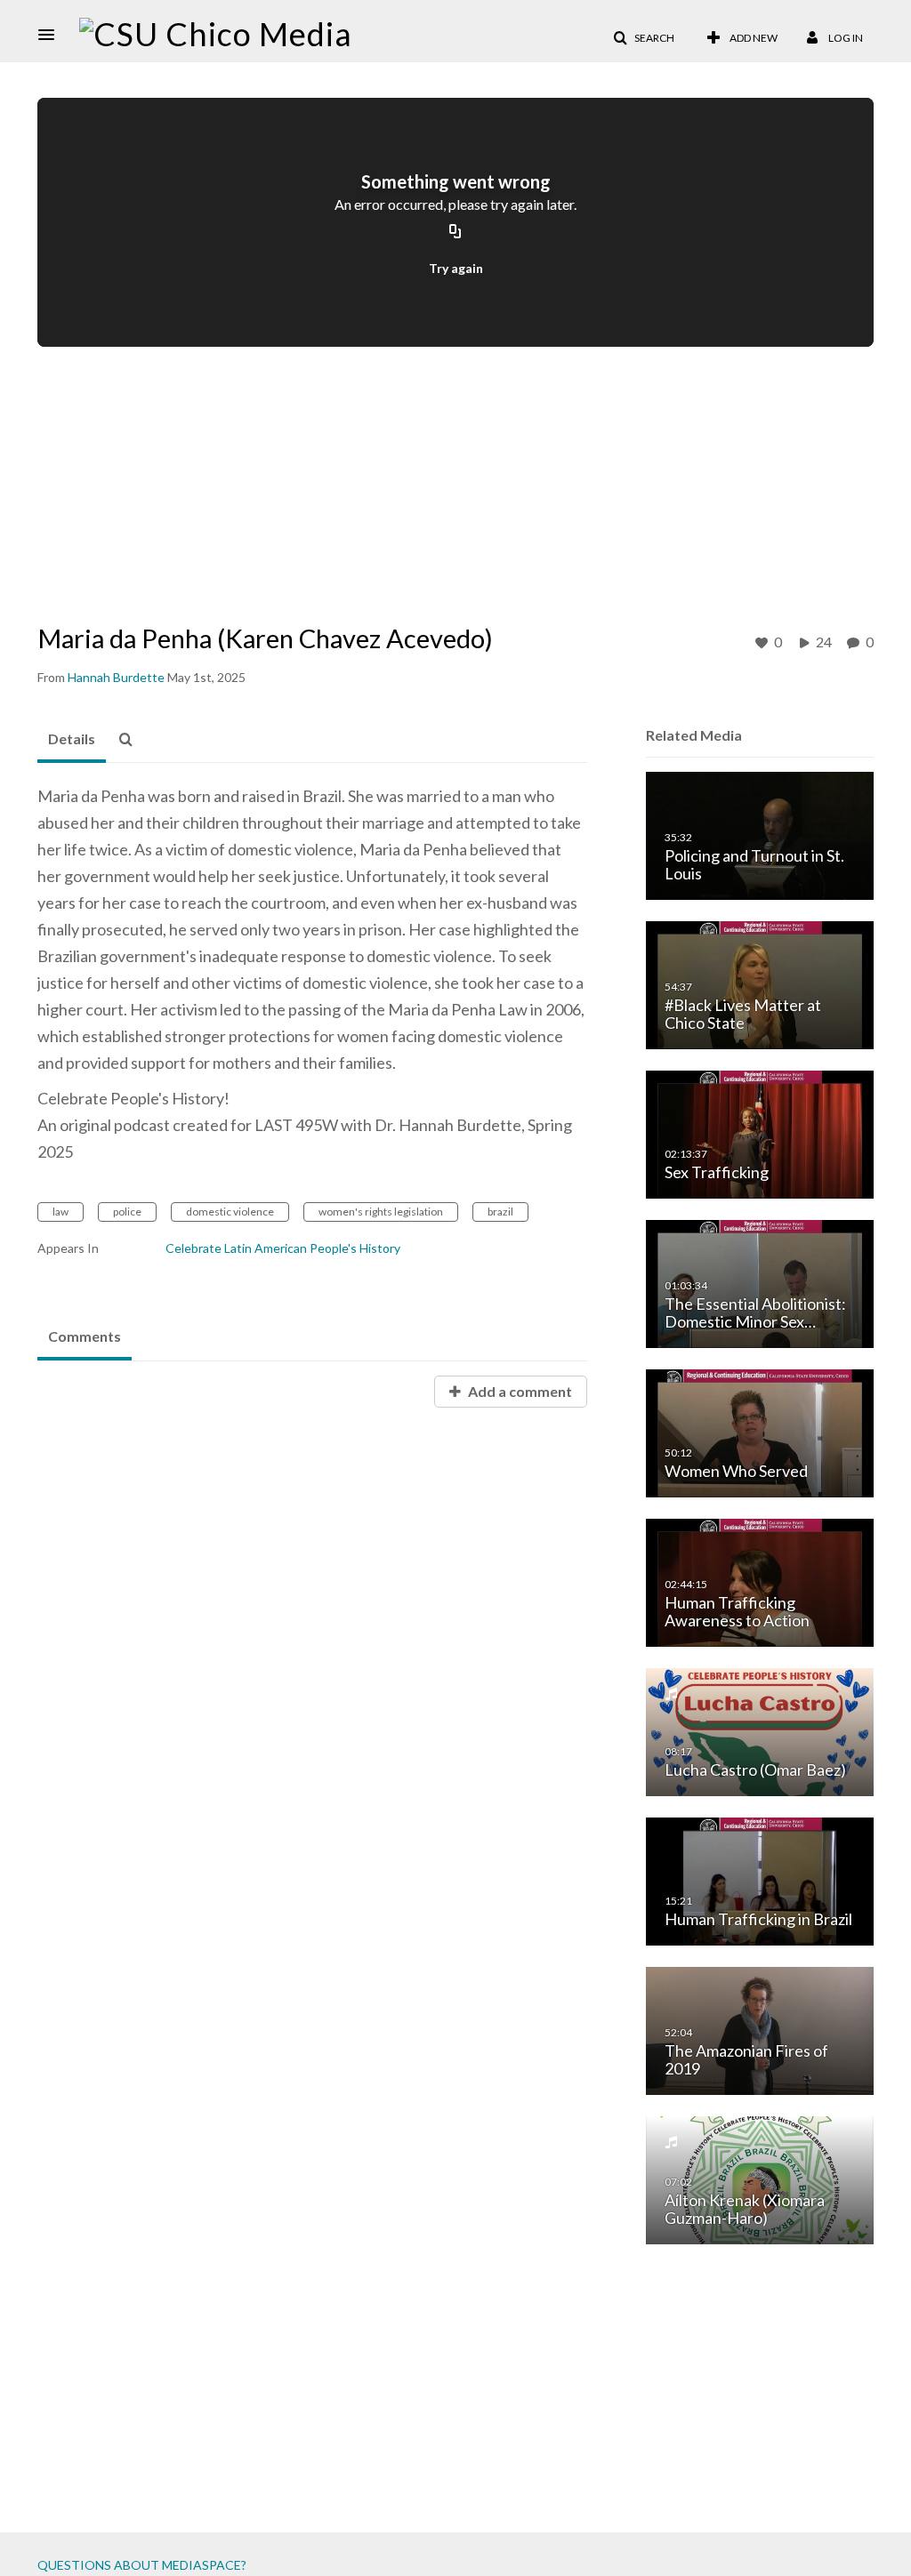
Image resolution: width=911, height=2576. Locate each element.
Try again (456, 268)
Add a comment (519, 1391)
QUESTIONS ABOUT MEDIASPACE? (142, 2565)
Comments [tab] (85, 1336)
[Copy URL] (455, 232)
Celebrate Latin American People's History (283, 1248)
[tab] (72, 740)
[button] (52, 35)
